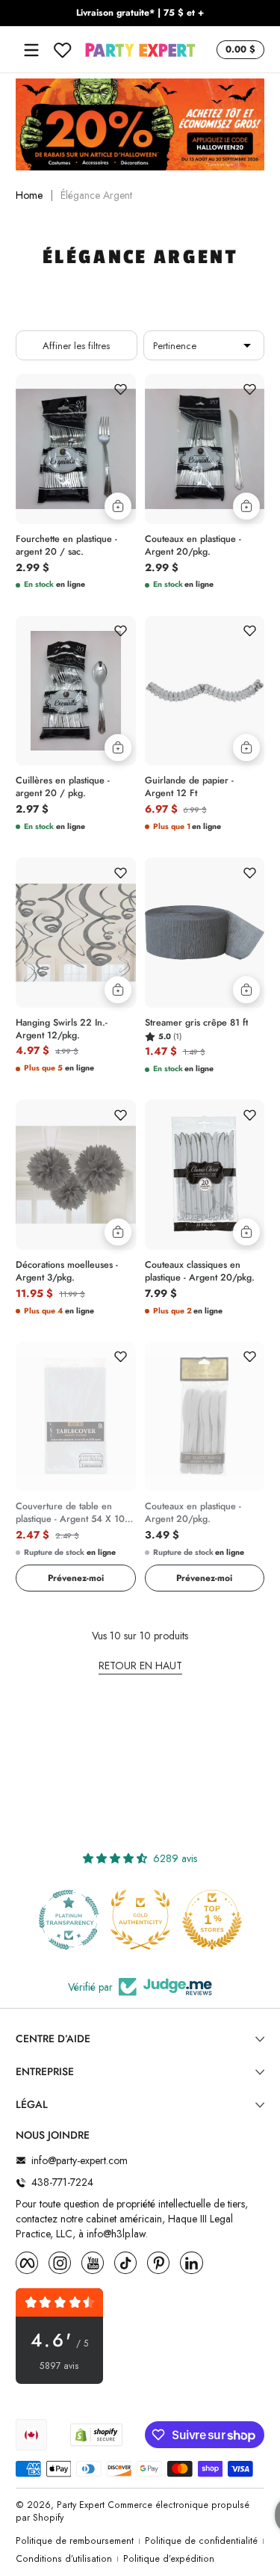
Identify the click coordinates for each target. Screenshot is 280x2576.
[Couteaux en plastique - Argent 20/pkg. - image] (205, 449)
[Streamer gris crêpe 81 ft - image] (205, 933)
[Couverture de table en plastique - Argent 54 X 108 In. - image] (76, 1417)
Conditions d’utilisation (64, 2559)
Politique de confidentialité (201, 2541)
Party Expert (81, 2505)
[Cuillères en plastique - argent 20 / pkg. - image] (76, 691)
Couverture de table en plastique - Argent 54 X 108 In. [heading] (73, 1513)
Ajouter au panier (118, 506)
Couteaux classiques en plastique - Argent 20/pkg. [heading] (200, 1272)
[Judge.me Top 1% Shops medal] (212, 1920)
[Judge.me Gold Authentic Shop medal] (140, 1920)
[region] (140, 13)
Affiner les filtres (76, 346)
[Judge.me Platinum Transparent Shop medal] (69, 1920)
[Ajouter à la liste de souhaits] (121, 389)
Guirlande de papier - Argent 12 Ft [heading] (189, 787)
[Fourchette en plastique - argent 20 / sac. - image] (76, 449)
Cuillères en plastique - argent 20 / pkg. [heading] (63, 787)
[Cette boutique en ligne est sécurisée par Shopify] (96, 2435)
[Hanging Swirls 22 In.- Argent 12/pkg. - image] (76, 933)
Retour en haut (140, 1666)
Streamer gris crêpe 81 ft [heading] (196, 1023)
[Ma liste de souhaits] (63, 50)
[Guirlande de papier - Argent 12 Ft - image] (205, 691)
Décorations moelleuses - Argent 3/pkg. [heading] (67, 1272)
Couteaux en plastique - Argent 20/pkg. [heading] (193, 546)
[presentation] (76, 543)
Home (29, 195)
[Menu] (31, 50)
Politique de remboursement (75, 2541)
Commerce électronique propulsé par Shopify (133, 2511)
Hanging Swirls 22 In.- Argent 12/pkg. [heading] (62, 1029)
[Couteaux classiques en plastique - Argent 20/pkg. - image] (205, 1175)
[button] (238, 50)
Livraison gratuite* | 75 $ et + (140, 13)
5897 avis (59, 2366)
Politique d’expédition (169, 2559)
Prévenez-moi (76, 1578)
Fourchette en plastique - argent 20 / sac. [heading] (66, 546)
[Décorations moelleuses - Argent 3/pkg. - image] (76, 1175)
